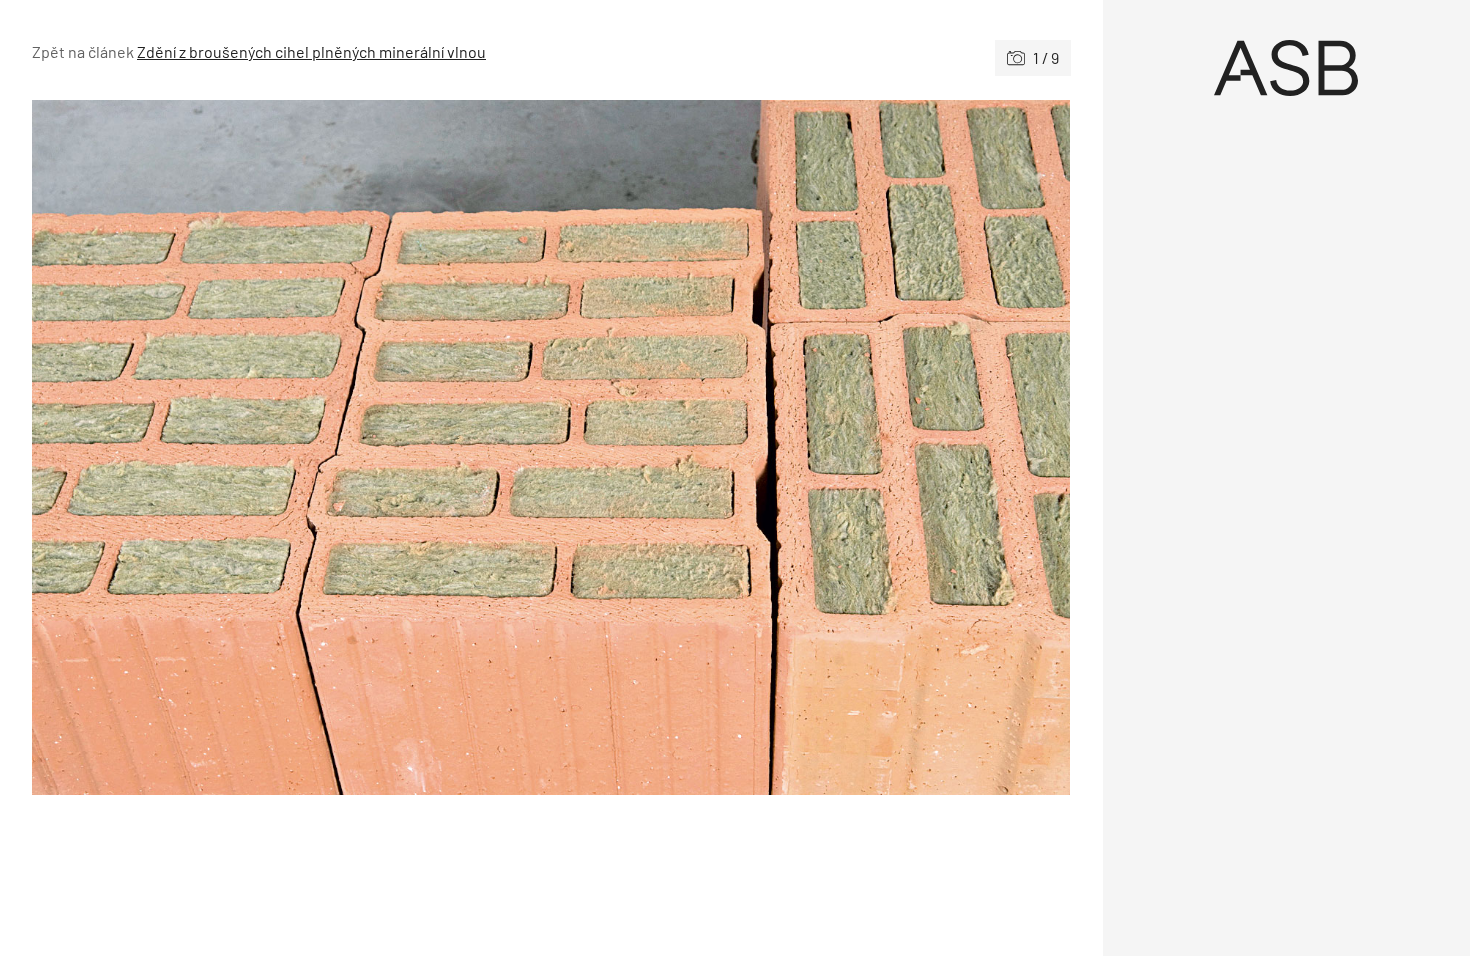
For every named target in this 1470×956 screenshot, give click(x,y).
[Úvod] (1287, 68)
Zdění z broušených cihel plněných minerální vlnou (311, 51)
